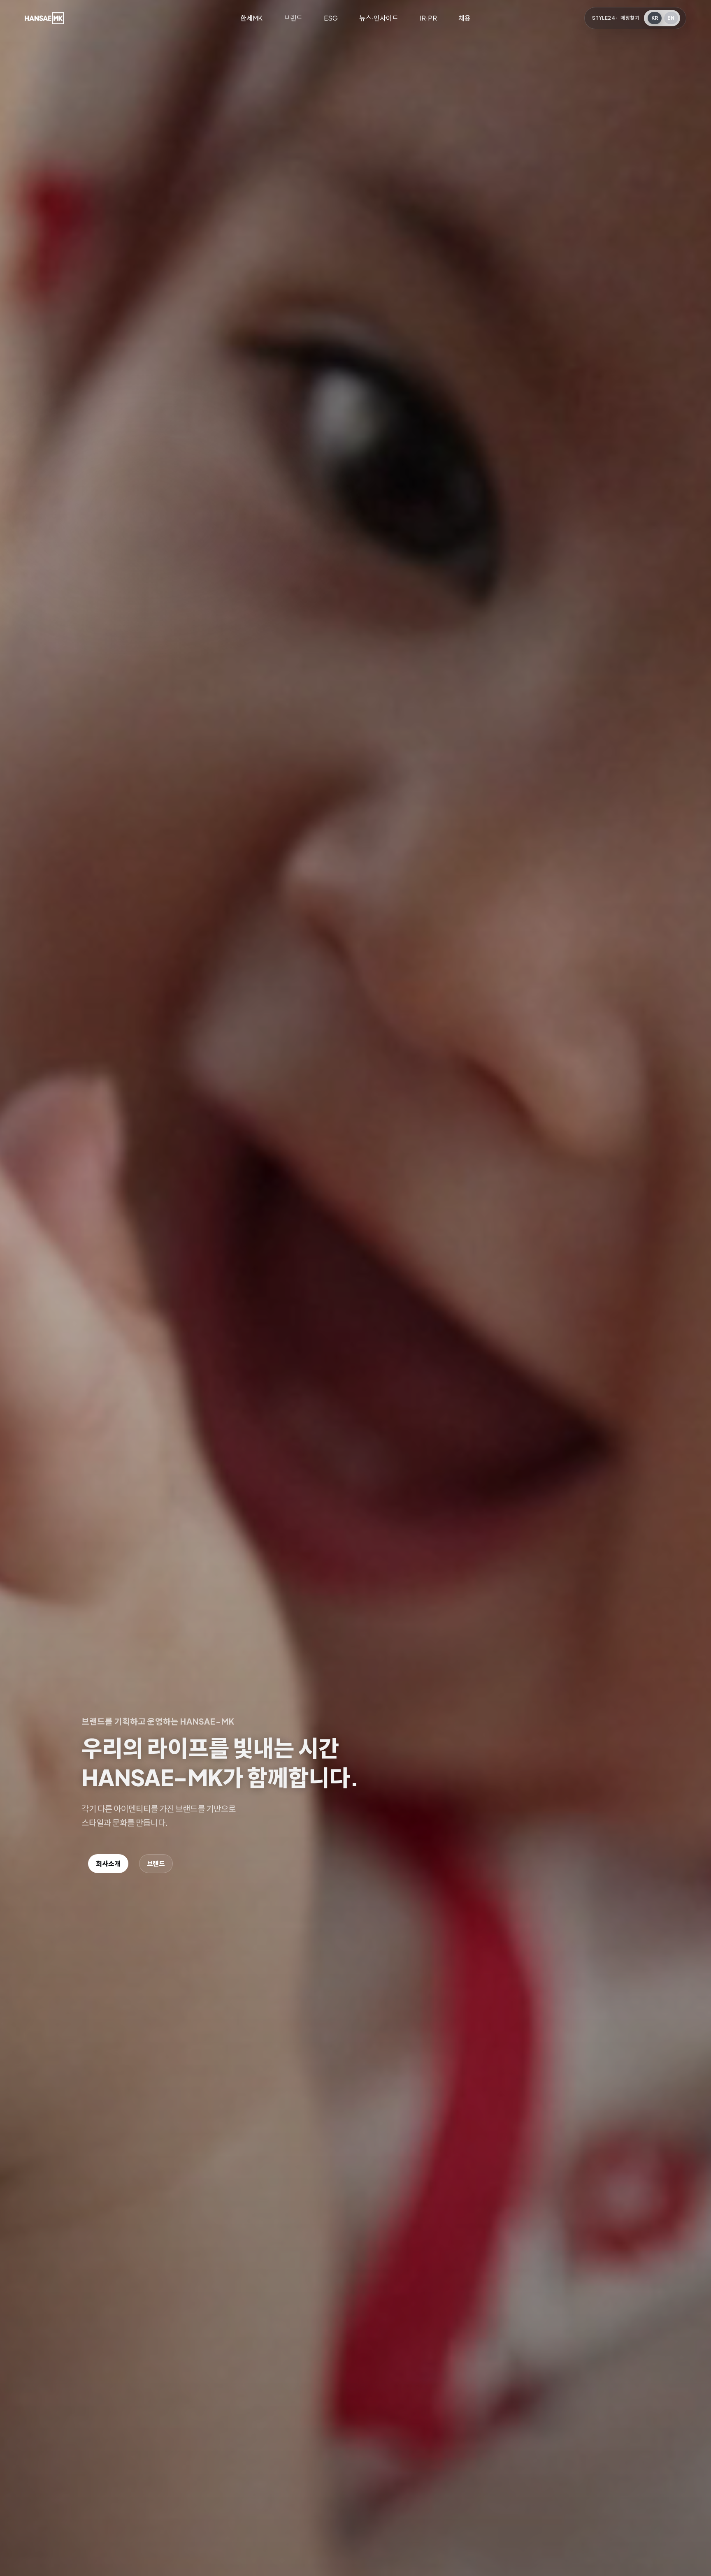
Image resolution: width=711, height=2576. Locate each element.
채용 (465, 18)
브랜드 (293, 18)
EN (671, 18)
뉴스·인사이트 (379, 18)
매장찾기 (630, 18)
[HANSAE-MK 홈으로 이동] (44, 18)
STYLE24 (604, 18)
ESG (331, 18)
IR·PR (428, 18)
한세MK (251, 18)
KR (655, 18)
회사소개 (108, 1863)
